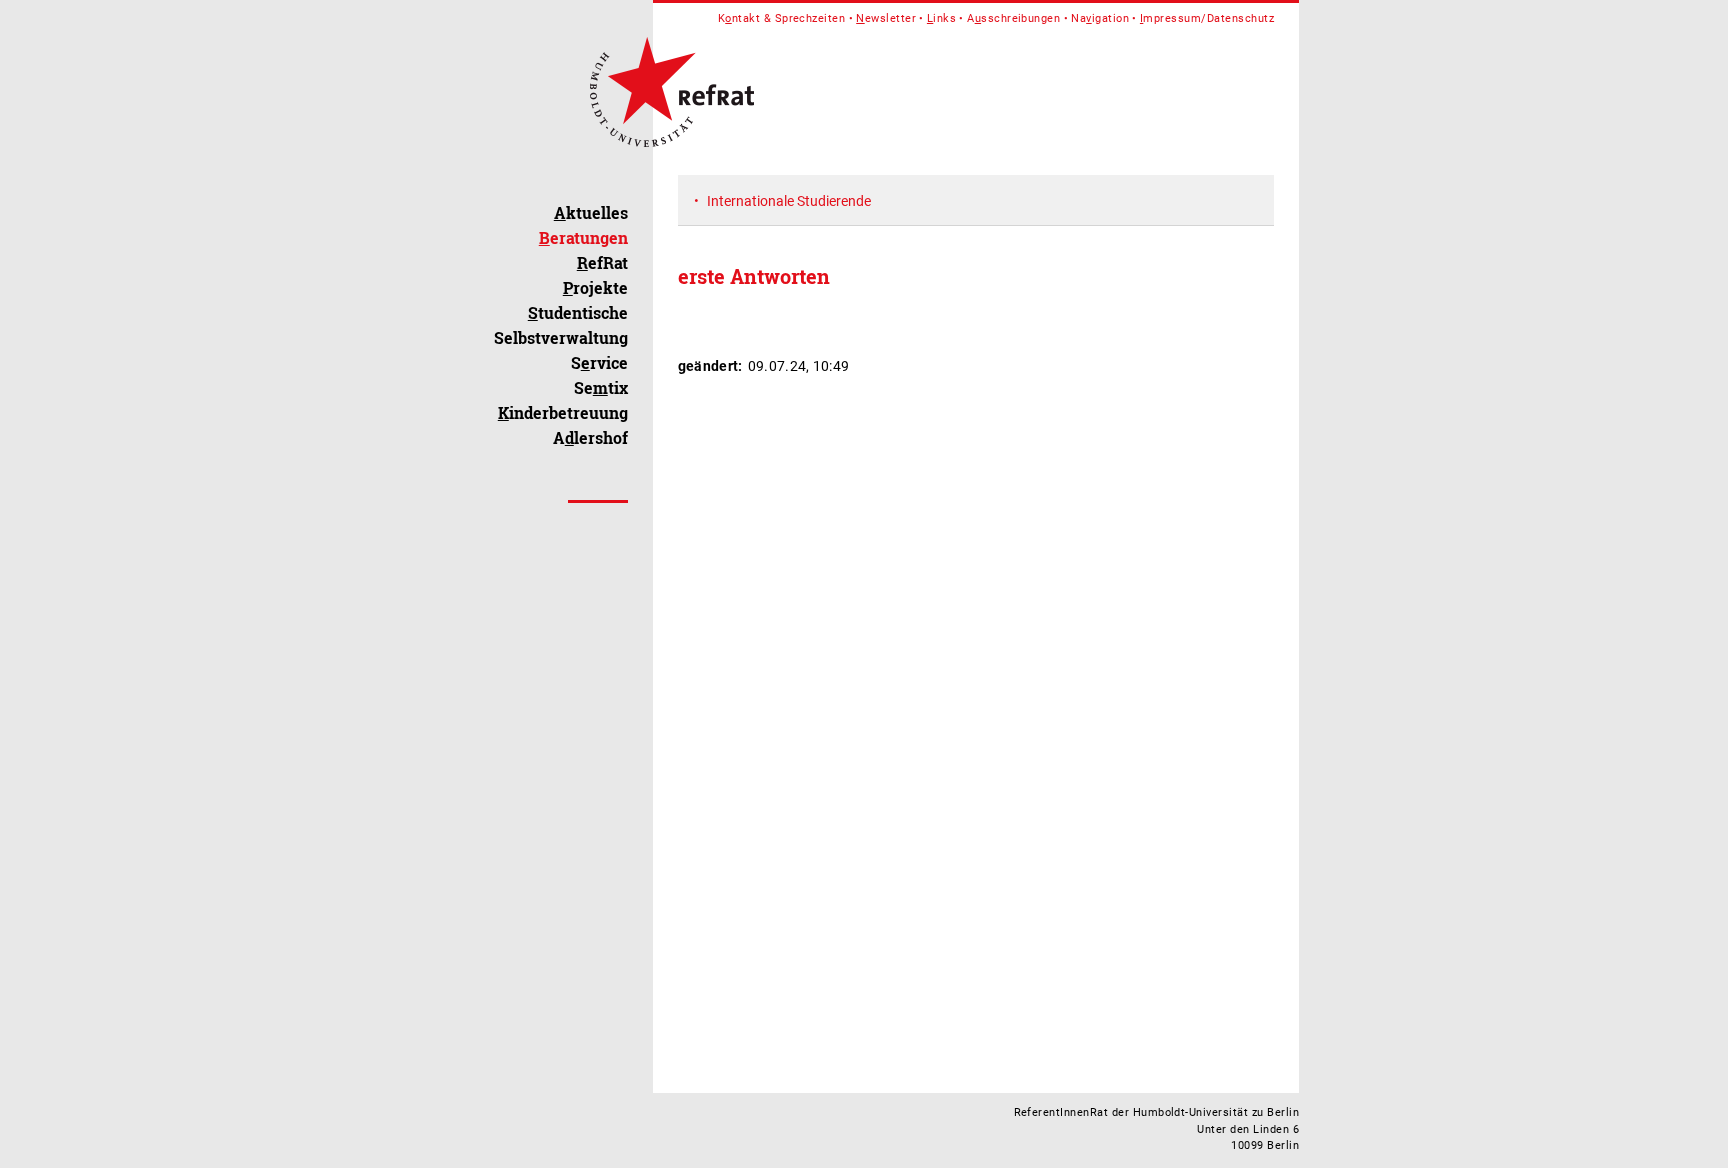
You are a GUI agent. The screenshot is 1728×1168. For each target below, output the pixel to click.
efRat (602, 262)
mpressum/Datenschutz (1207, 18)
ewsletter (886, 18)
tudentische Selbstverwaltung (561, 325)
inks (941, 18)
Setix (601, 387)
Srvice (599, 362)
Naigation (1100, 18)
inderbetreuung (563, 412)
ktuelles (591, 212)
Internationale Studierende (789, 201)
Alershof (590, 437)
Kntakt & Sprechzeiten (782, 18)
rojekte (595, 287)
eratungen (583, 237)
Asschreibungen (1013, 18)
